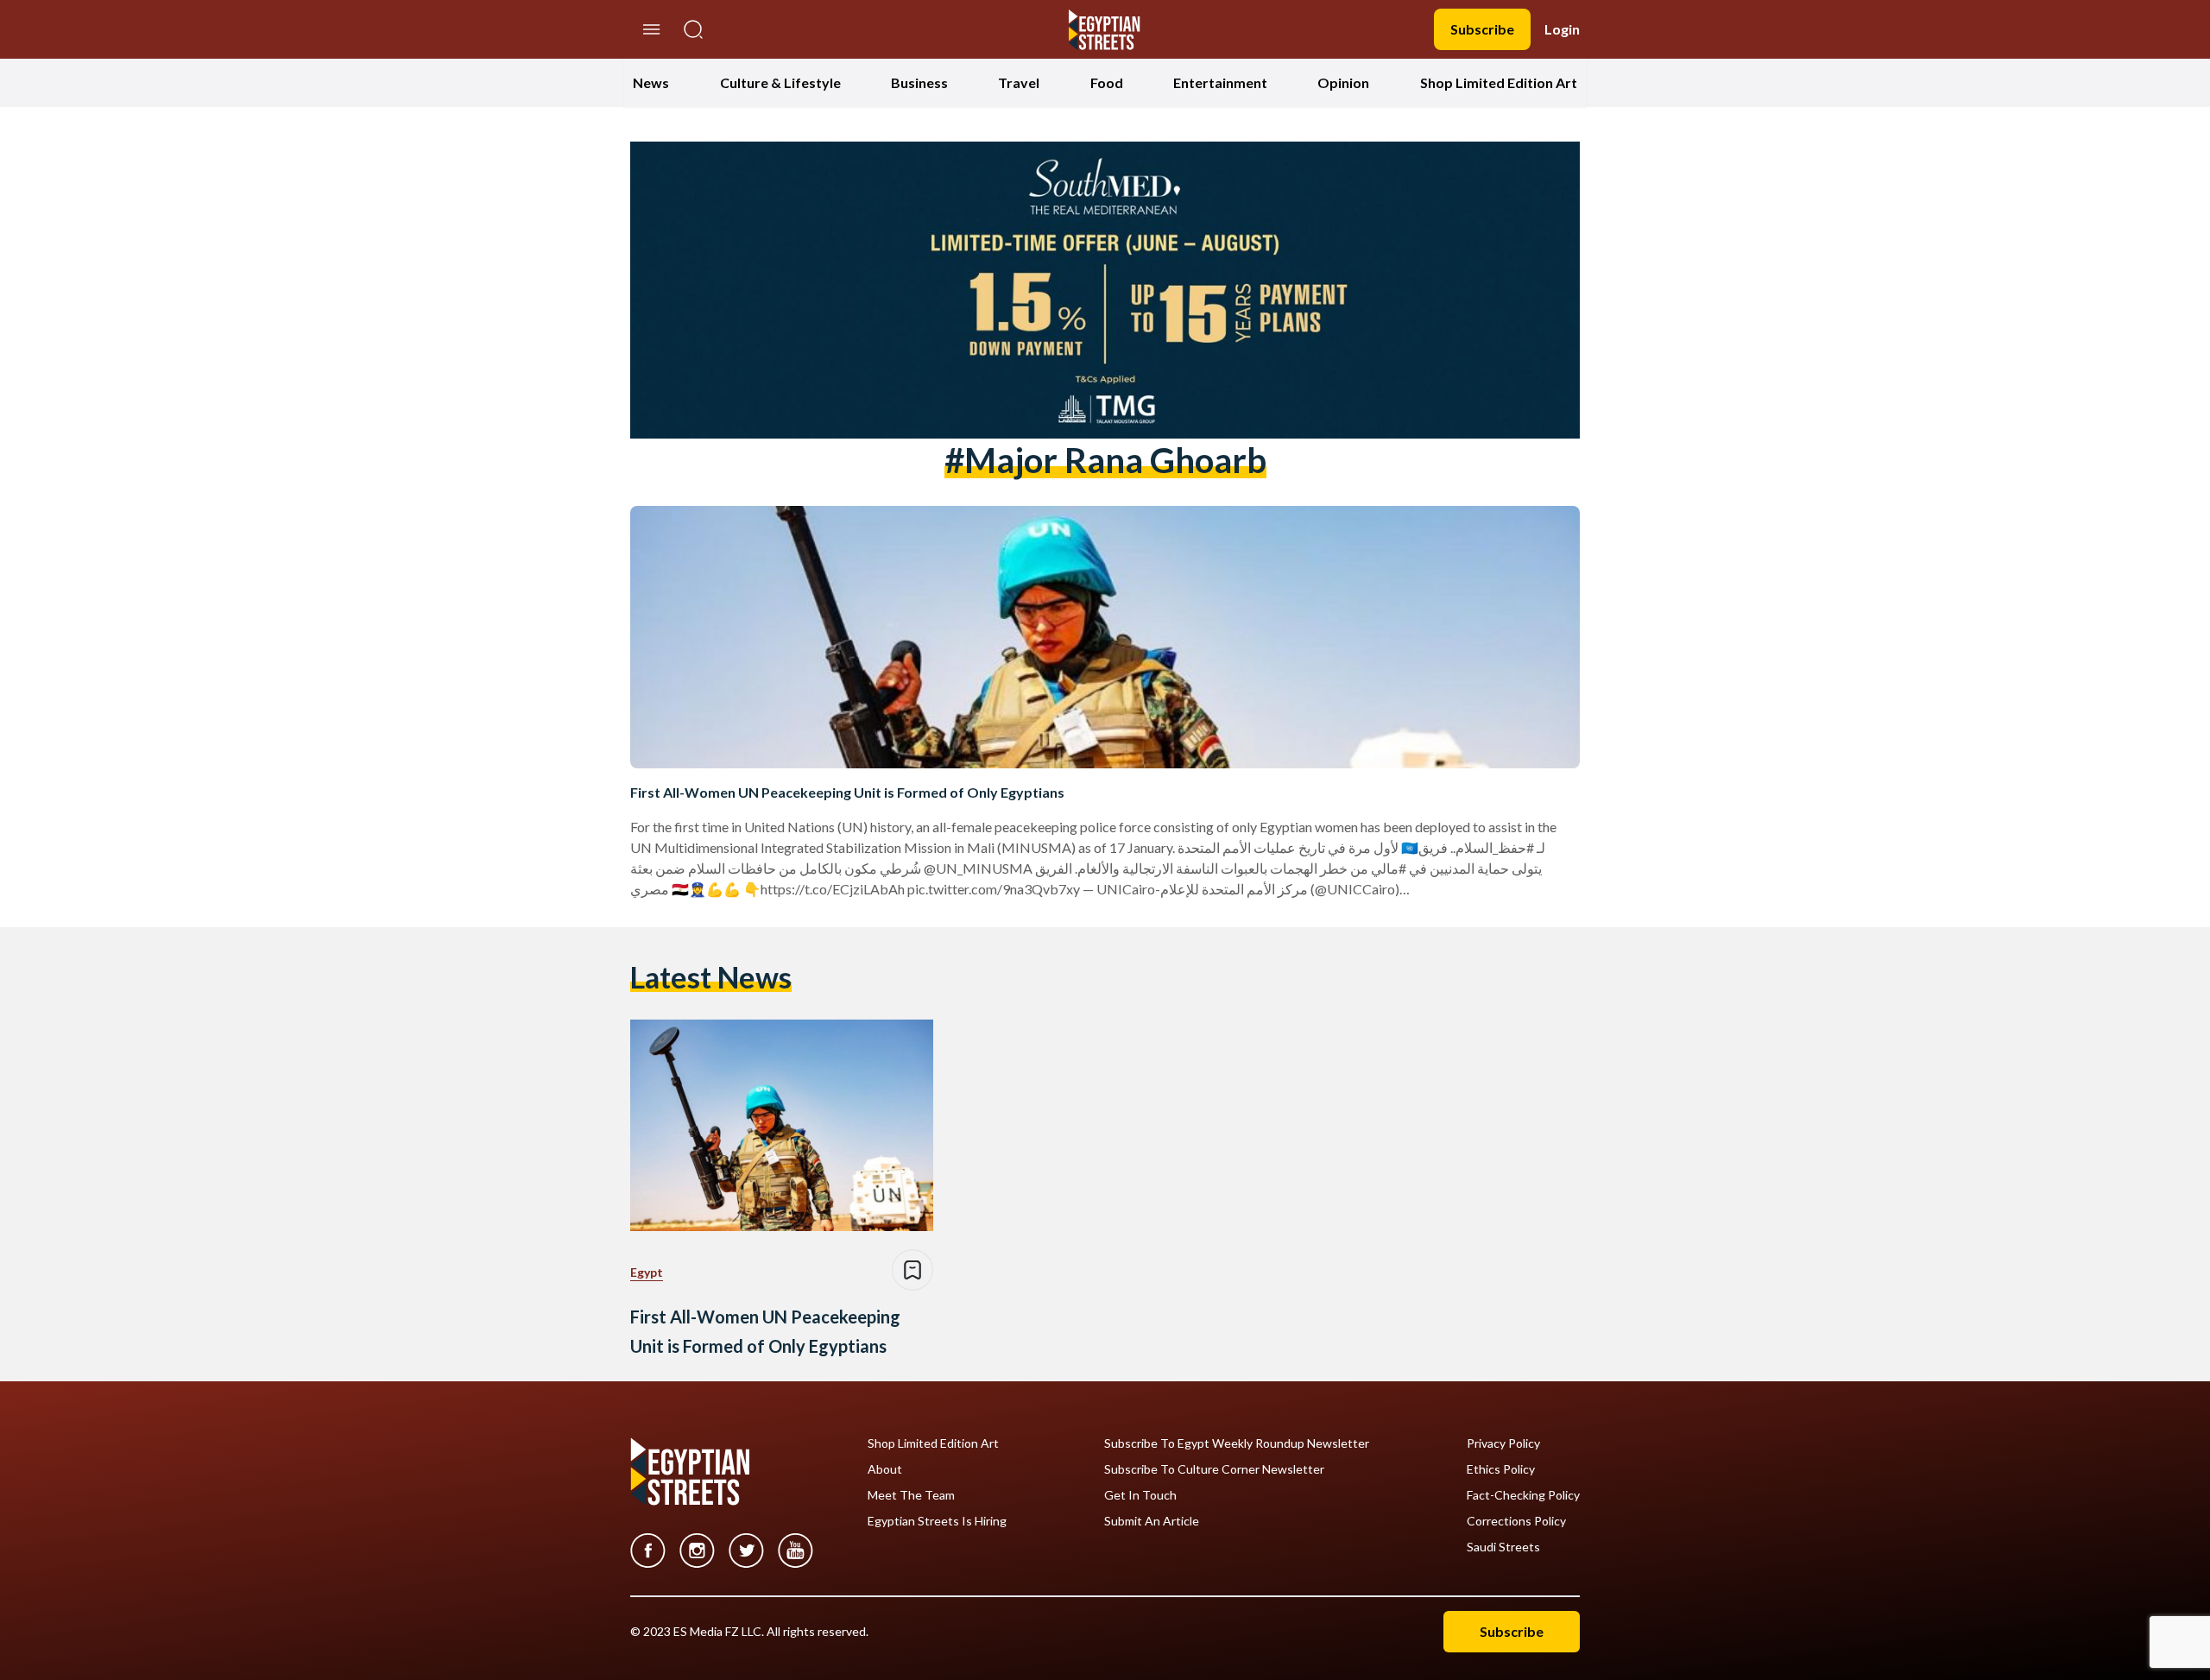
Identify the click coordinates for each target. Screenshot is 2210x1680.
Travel (1019, 82)
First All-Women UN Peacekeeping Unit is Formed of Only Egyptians (847, 792)
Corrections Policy (1516, 1521)
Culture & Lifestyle (780, 82)
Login (1562, 29)
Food (1107, 82)
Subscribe (1482, 29)
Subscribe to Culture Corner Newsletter (1214, 1469)
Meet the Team (911, 1495)
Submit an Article (1152, 1521)
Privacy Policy (1503, 1443)
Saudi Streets (1503, 1547)
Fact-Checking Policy (1523, 1495)
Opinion (1343, 82)
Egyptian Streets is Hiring (937, 1521)
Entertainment (1220, 82)
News (651, 82)
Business (919, 82)
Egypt (647, 1272)
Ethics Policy (1501, 1469)
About (885, 1469)
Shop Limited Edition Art (1499, 82)
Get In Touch (1140, 1495)
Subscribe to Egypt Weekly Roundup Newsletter (1237, 1443)
